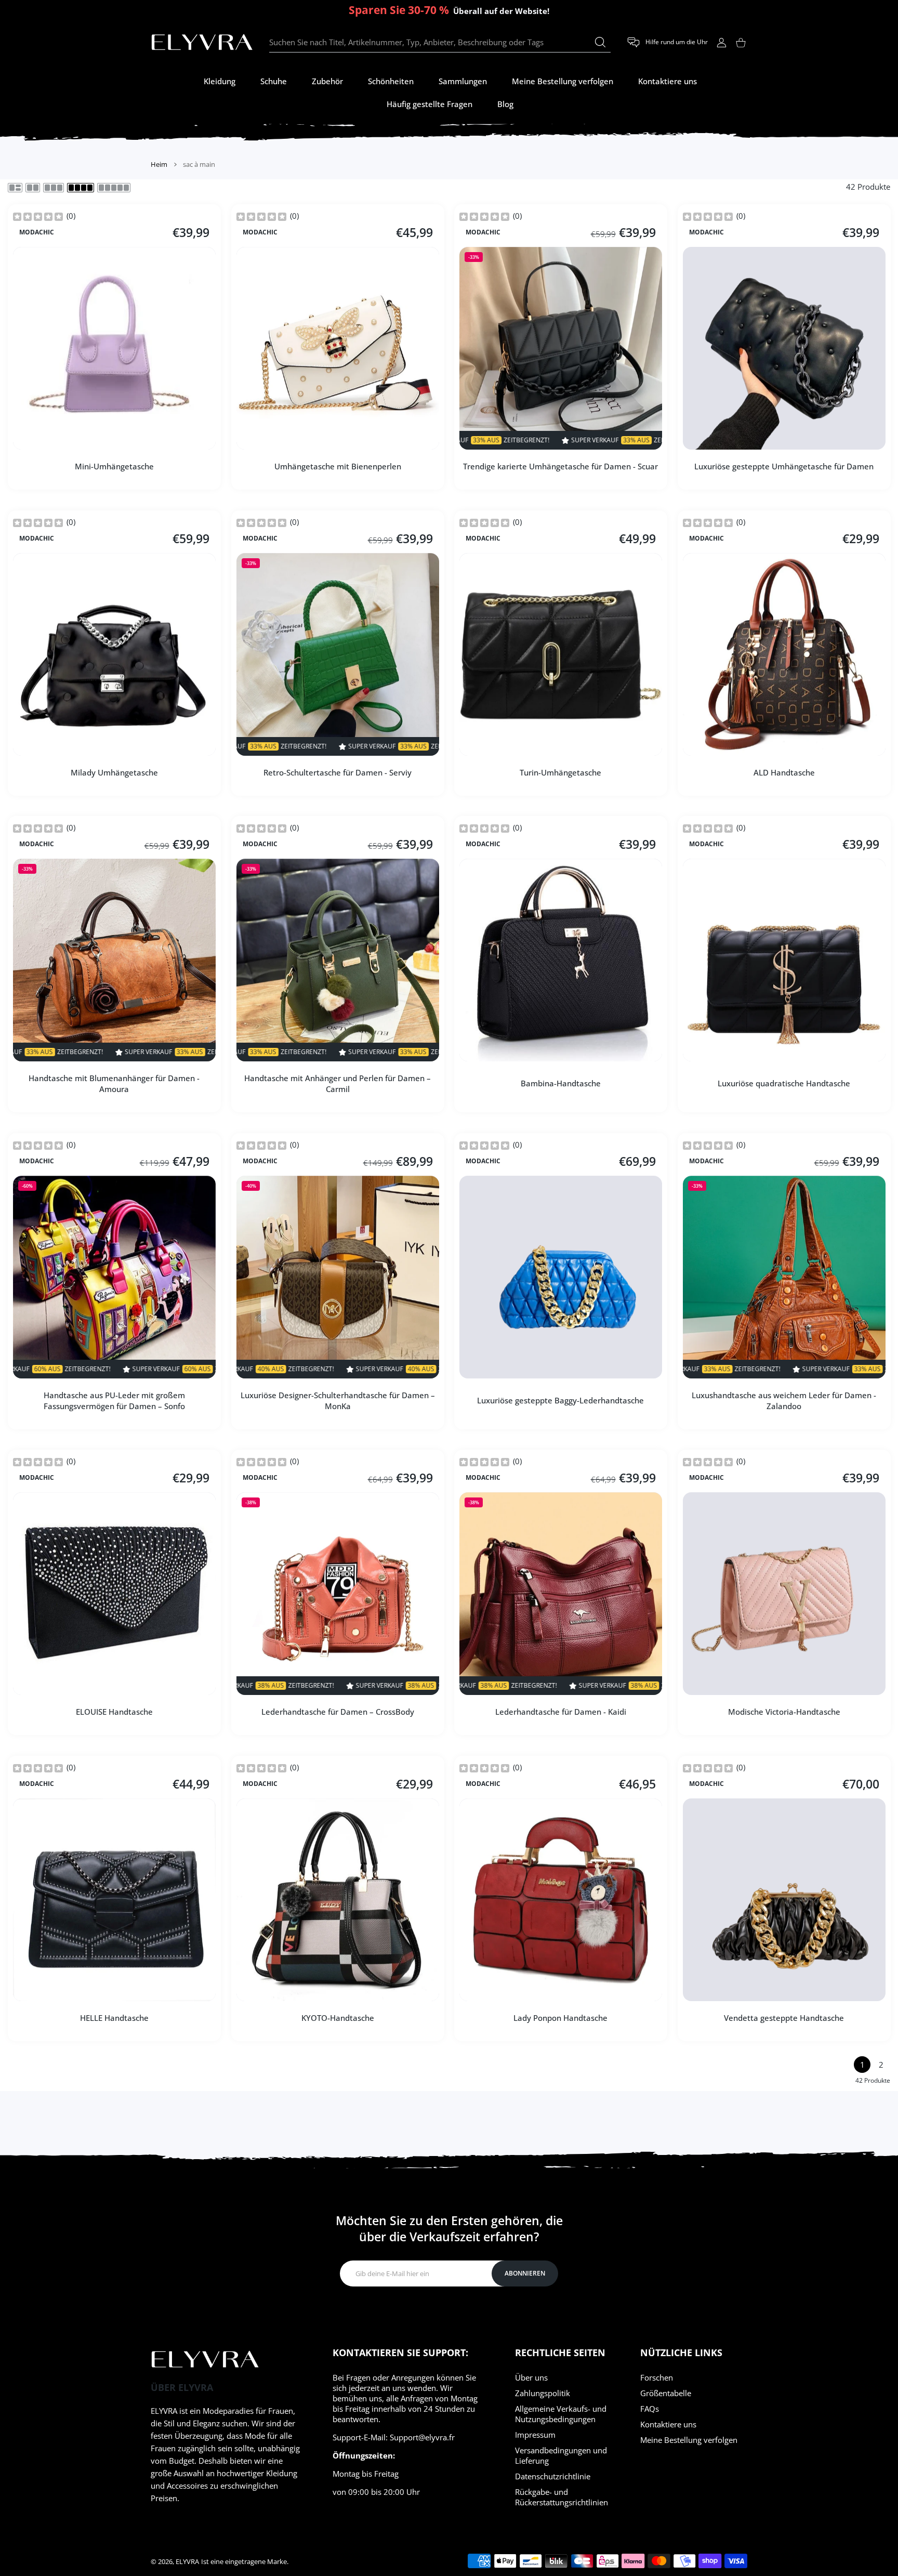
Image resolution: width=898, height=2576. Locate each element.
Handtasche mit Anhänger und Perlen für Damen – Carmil (338, 1083)
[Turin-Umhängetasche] (561, 654)
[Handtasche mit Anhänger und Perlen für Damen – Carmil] (338, 960)
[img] (38, 216)
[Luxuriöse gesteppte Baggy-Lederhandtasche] (561, 1277)
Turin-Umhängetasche (560, 772)
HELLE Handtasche (114, 2017)
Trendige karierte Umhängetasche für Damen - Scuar (560, 466)
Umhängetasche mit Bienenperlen (337, 466)
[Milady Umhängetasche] (114, 654)
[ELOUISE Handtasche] (114, 1594)
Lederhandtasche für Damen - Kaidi (561, 1712)
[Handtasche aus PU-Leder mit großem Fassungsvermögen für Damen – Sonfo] (114, 1277)
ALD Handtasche (784, 772)
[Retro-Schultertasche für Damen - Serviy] (338, 654)
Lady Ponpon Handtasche (560, 2017)
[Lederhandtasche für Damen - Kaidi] (561, 1594)
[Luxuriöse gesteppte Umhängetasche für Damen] (784, 348)
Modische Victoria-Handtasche (784, 1712)
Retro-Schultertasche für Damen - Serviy (338, 772)
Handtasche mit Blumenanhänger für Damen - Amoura (114, 1083)
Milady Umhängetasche (114, 772)
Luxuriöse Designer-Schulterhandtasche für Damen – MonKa (337, 1400)
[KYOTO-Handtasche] (338, 1900)
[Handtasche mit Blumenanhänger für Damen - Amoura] (114, 960)
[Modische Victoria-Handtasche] (784, 1594)
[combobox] (440, 43)
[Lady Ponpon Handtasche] (561, 1900)
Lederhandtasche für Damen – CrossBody (337, 1712)
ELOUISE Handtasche (114, 1712)
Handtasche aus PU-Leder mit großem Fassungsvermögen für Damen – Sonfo (114, 1400)
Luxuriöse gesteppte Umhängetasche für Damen (784, 466)
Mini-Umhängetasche (114, 466)
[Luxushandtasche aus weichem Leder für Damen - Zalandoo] (784, 1277)
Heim (159, 164)
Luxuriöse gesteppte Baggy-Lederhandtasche (560, 1400)
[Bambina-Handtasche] (561, 960)
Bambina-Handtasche (561, 1083)
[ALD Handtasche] (784, 654)
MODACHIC (37, 232)
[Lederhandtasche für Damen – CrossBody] (338, 1594)
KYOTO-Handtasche (337, 2017)
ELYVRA (187, 2561)
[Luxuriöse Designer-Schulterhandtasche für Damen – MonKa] (338, 1277)
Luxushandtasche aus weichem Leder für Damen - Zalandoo (784, 1400)
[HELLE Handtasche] (114, 1900)
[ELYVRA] (202, 43)
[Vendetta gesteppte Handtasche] (784, 1900)
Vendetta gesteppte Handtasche (784, 2017)
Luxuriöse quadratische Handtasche (784, 1083)
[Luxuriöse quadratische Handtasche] (784, 960)
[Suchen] (600, 42)
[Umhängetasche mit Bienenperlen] (338, 348)
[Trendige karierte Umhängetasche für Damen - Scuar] (561, 348)
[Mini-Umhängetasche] (114, 348)
